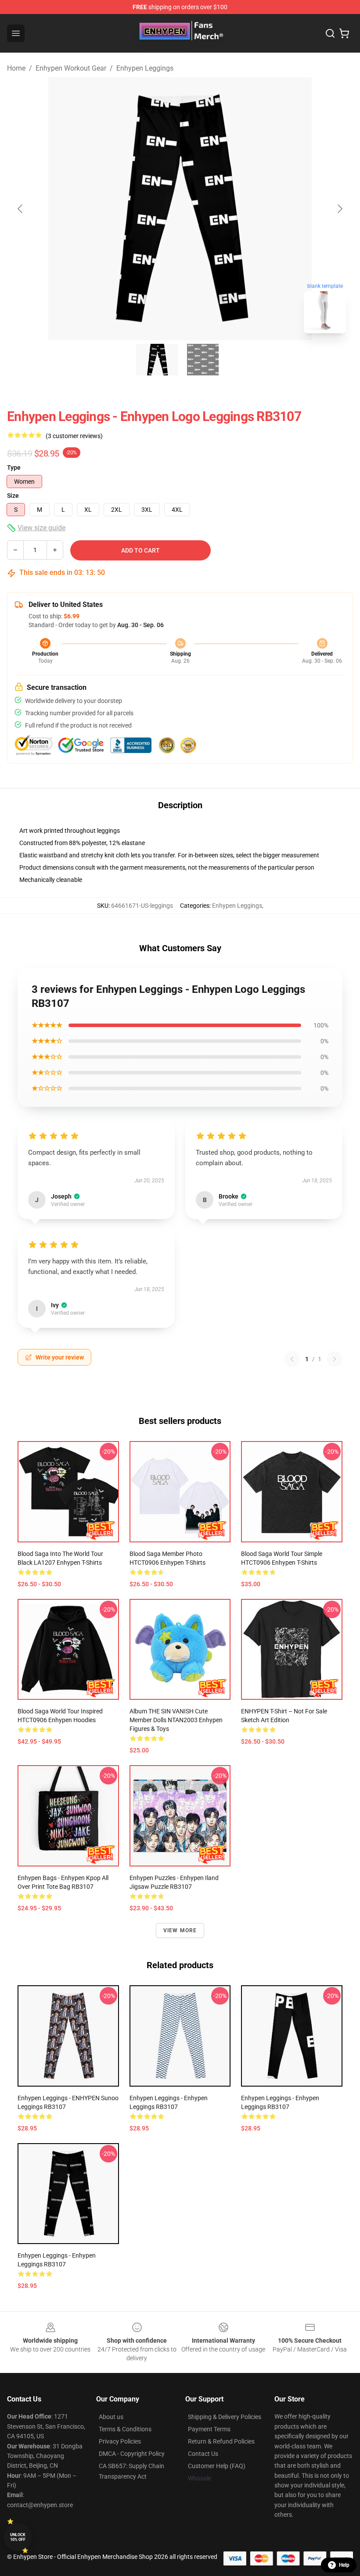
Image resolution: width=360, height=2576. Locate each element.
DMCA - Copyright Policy (132, 2454)
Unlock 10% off (18, 2537)
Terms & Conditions (125, 2429)
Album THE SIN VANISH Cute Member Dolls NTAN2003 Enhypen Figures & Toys (176, 1720)
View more (180, 1930)
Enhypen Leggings (145, 68)
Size (13, 496)
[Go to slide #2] (203, 360)
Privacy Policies (120, 2441)
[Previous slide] (21, 209)
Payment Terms (209, 2429)
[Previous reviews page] (292, 1359)
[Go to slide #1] (157, 360)
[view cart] (344, 33)
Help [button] (344, 2565)
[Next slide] (339, 209)
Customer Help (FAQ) (217, 2466)
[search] (330, 33)
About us (111, 2417)
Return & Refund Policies (221, 2441)
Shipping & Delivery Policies (225, 2417)
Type (14, 467)
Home (16, 68)
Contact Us (203, 2454)
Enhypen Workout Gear (71, 68)
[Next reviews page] (335, 1359)
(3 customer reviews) (74, 436)
